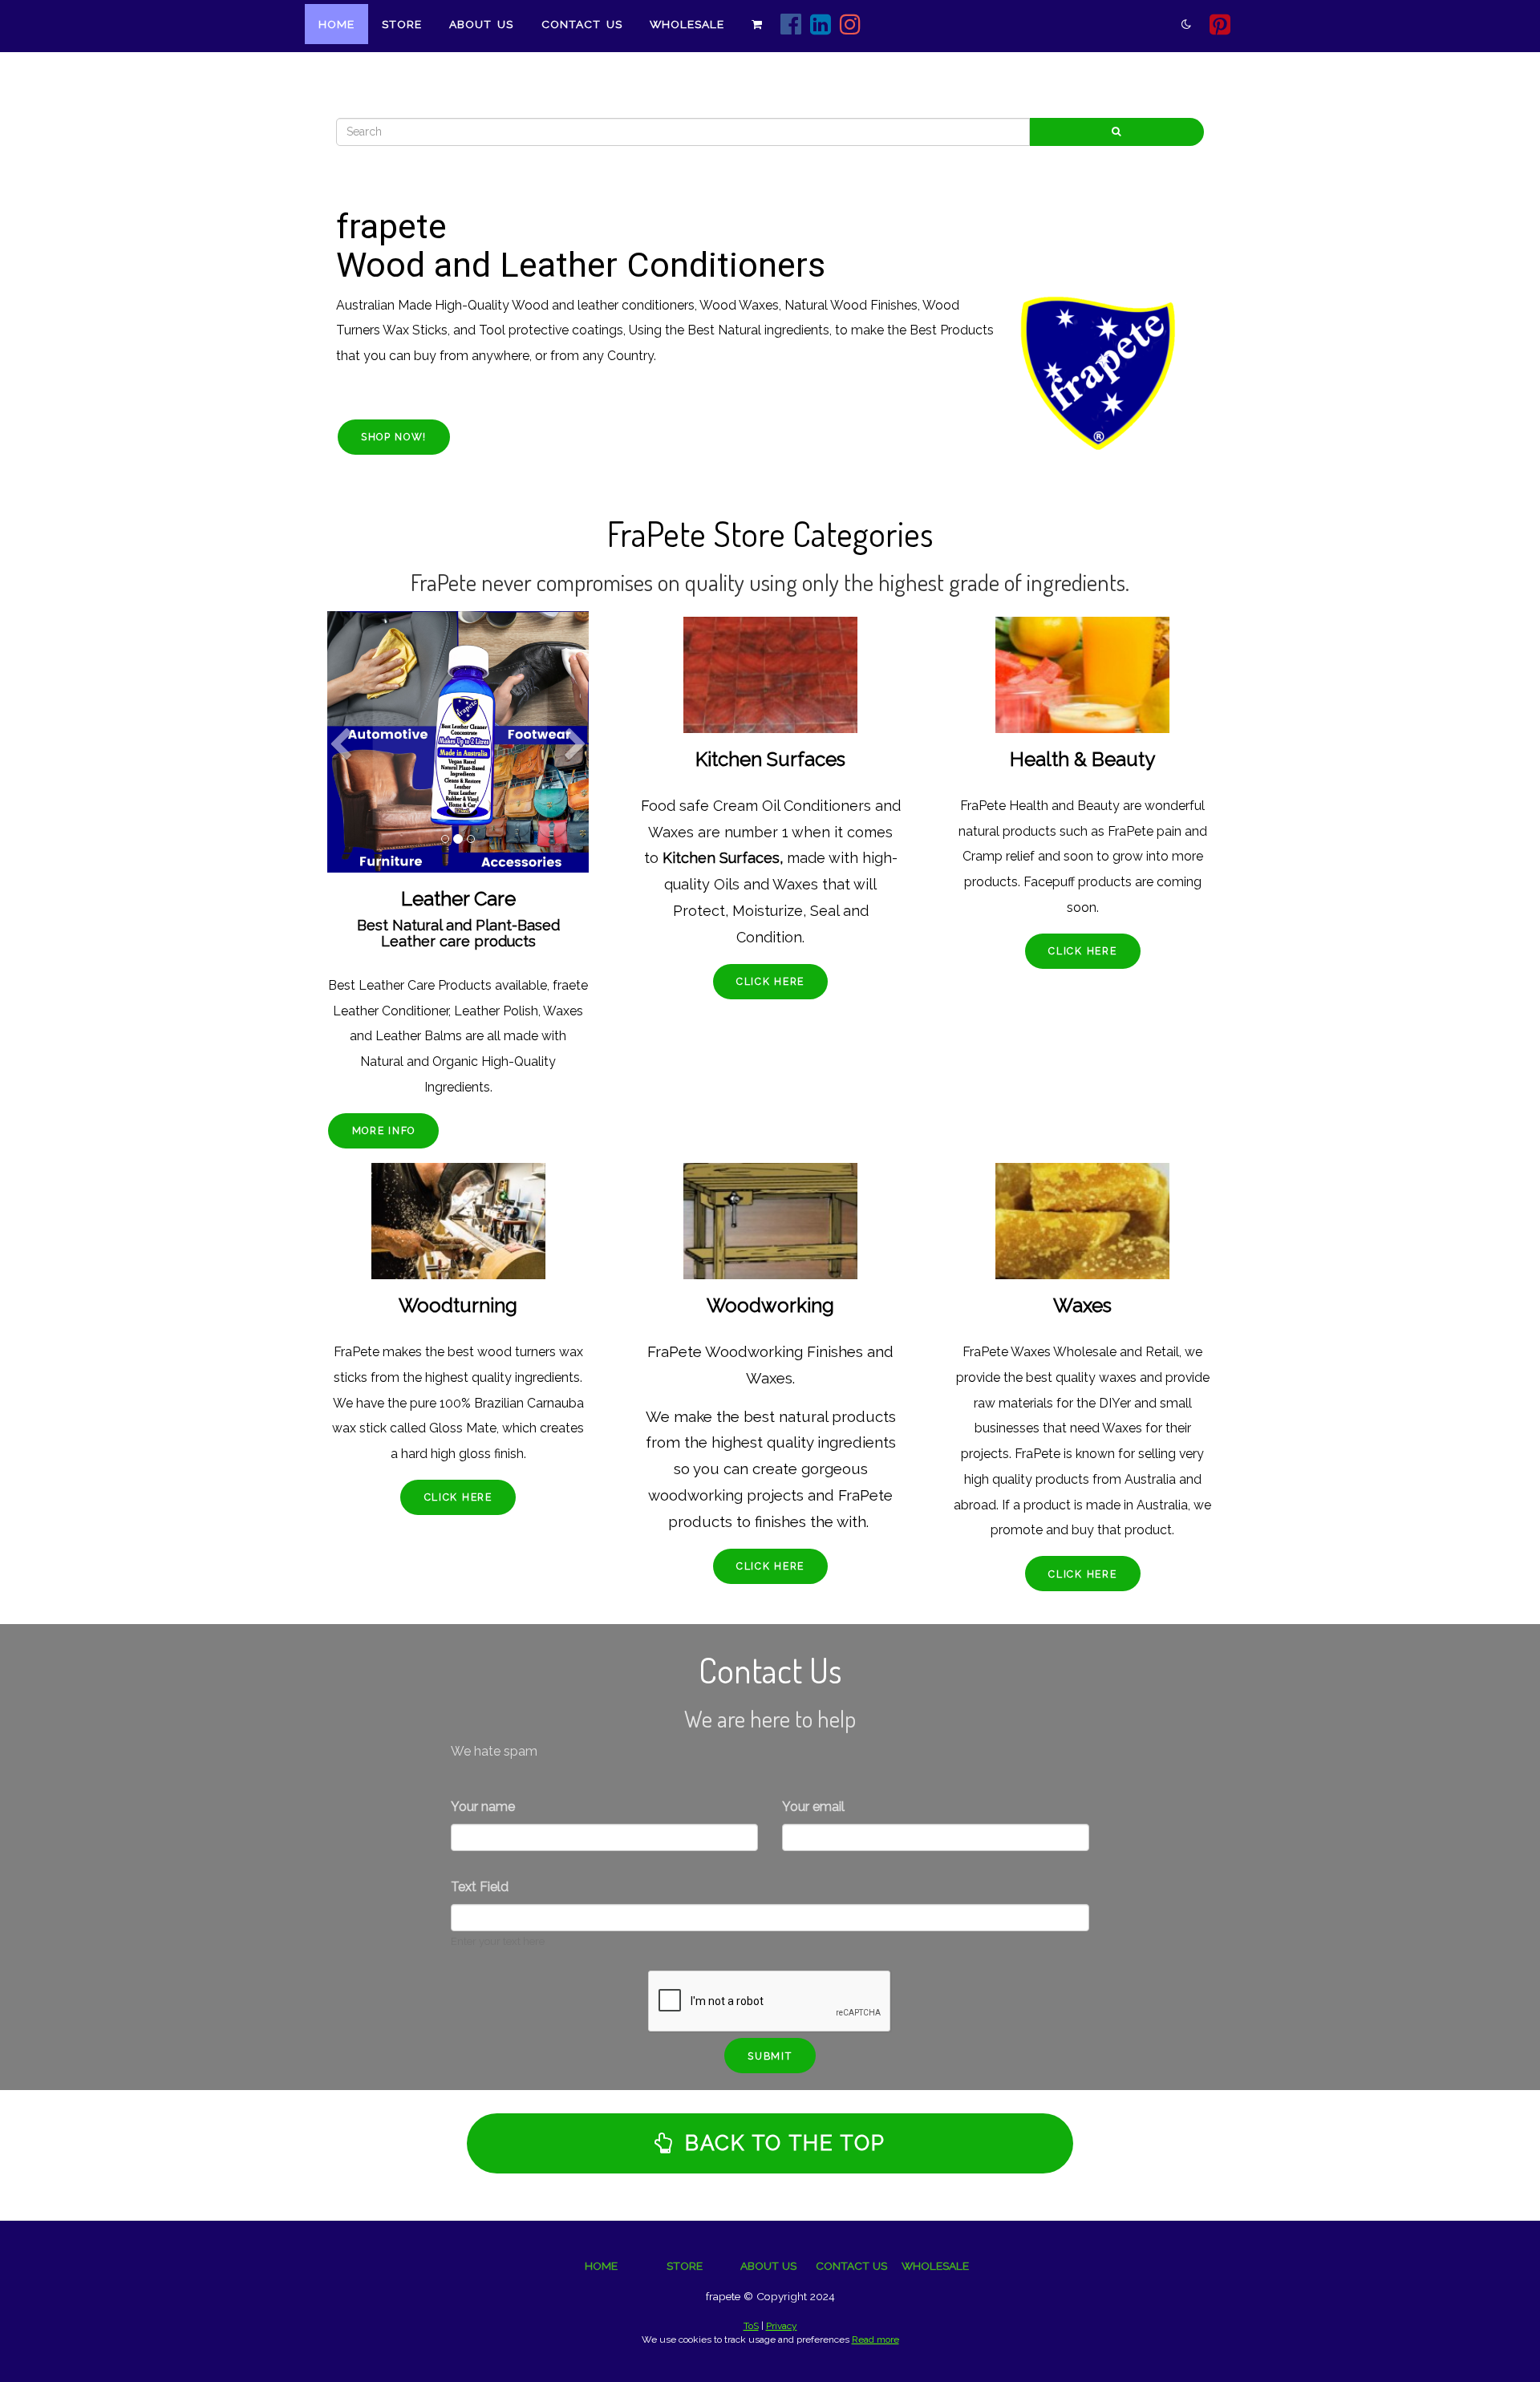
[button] (340, 797)
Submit (770, 2056)
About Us (481, 24)
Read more (875, 2339)
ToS (751, 2326)
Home (336, 24)
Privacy (782, 2326)
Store (402, 24)
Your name (483, 1807)
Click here (770, 981)
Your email (813, 1807)
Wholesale (687, 24)
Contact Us (582, 24)
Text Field (480, 1887)
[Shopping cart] (757, 24)
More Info (384, 1130)
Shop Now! (394, 437)
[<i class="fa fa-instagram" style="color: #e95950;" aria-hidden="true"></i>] (851, 26)
